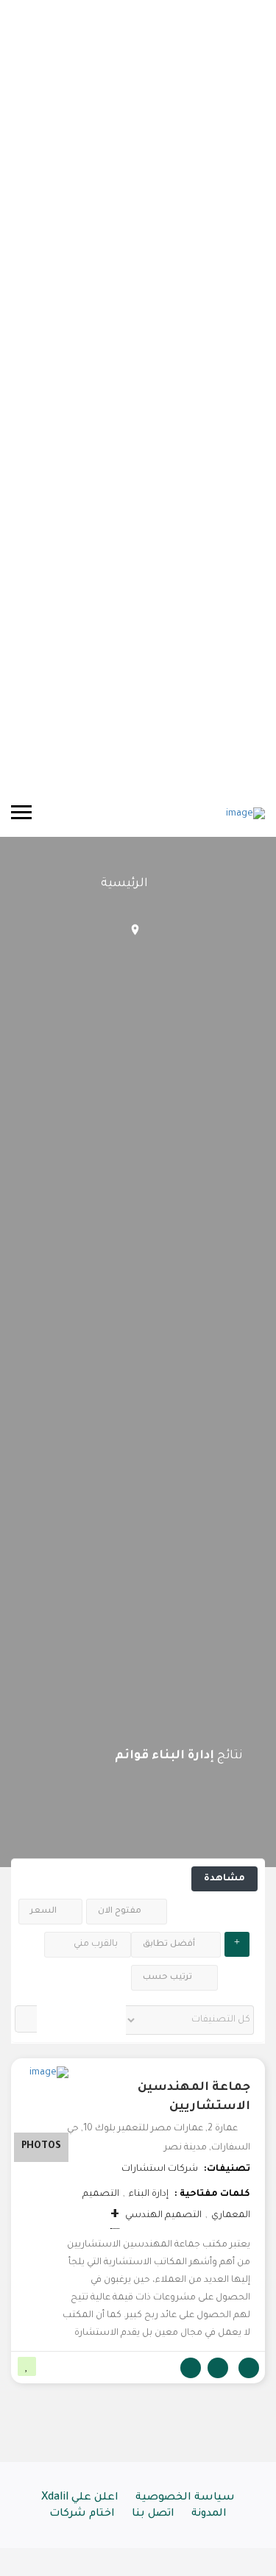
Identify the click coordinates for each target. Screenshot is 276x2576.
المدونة (209, 2514)
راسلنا (218, 2393)
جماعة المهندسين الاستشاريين (194, 2097)
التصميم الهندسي (163, 2216)
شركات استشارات (160, 2169)
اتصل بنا (153, 2514)
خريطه (191, 2393)
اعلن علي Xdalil (80, 2498)
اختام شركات (82, 2514)
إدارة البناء (149, 2194)
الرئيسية (124, 884)
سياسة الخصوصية (185, 2498)
